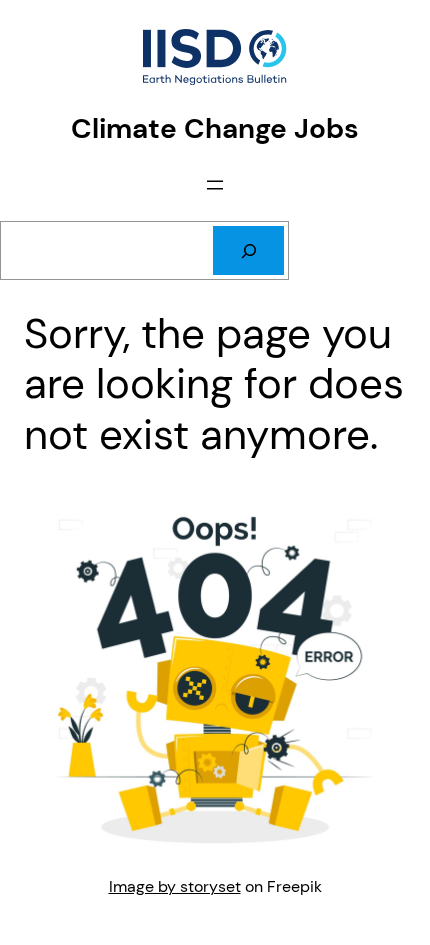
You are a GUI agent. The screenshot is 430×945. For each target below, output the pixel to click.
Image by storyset (175, 886)
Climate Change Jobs (215, 128)
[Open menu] (215, 185)
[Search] (248, 251)
